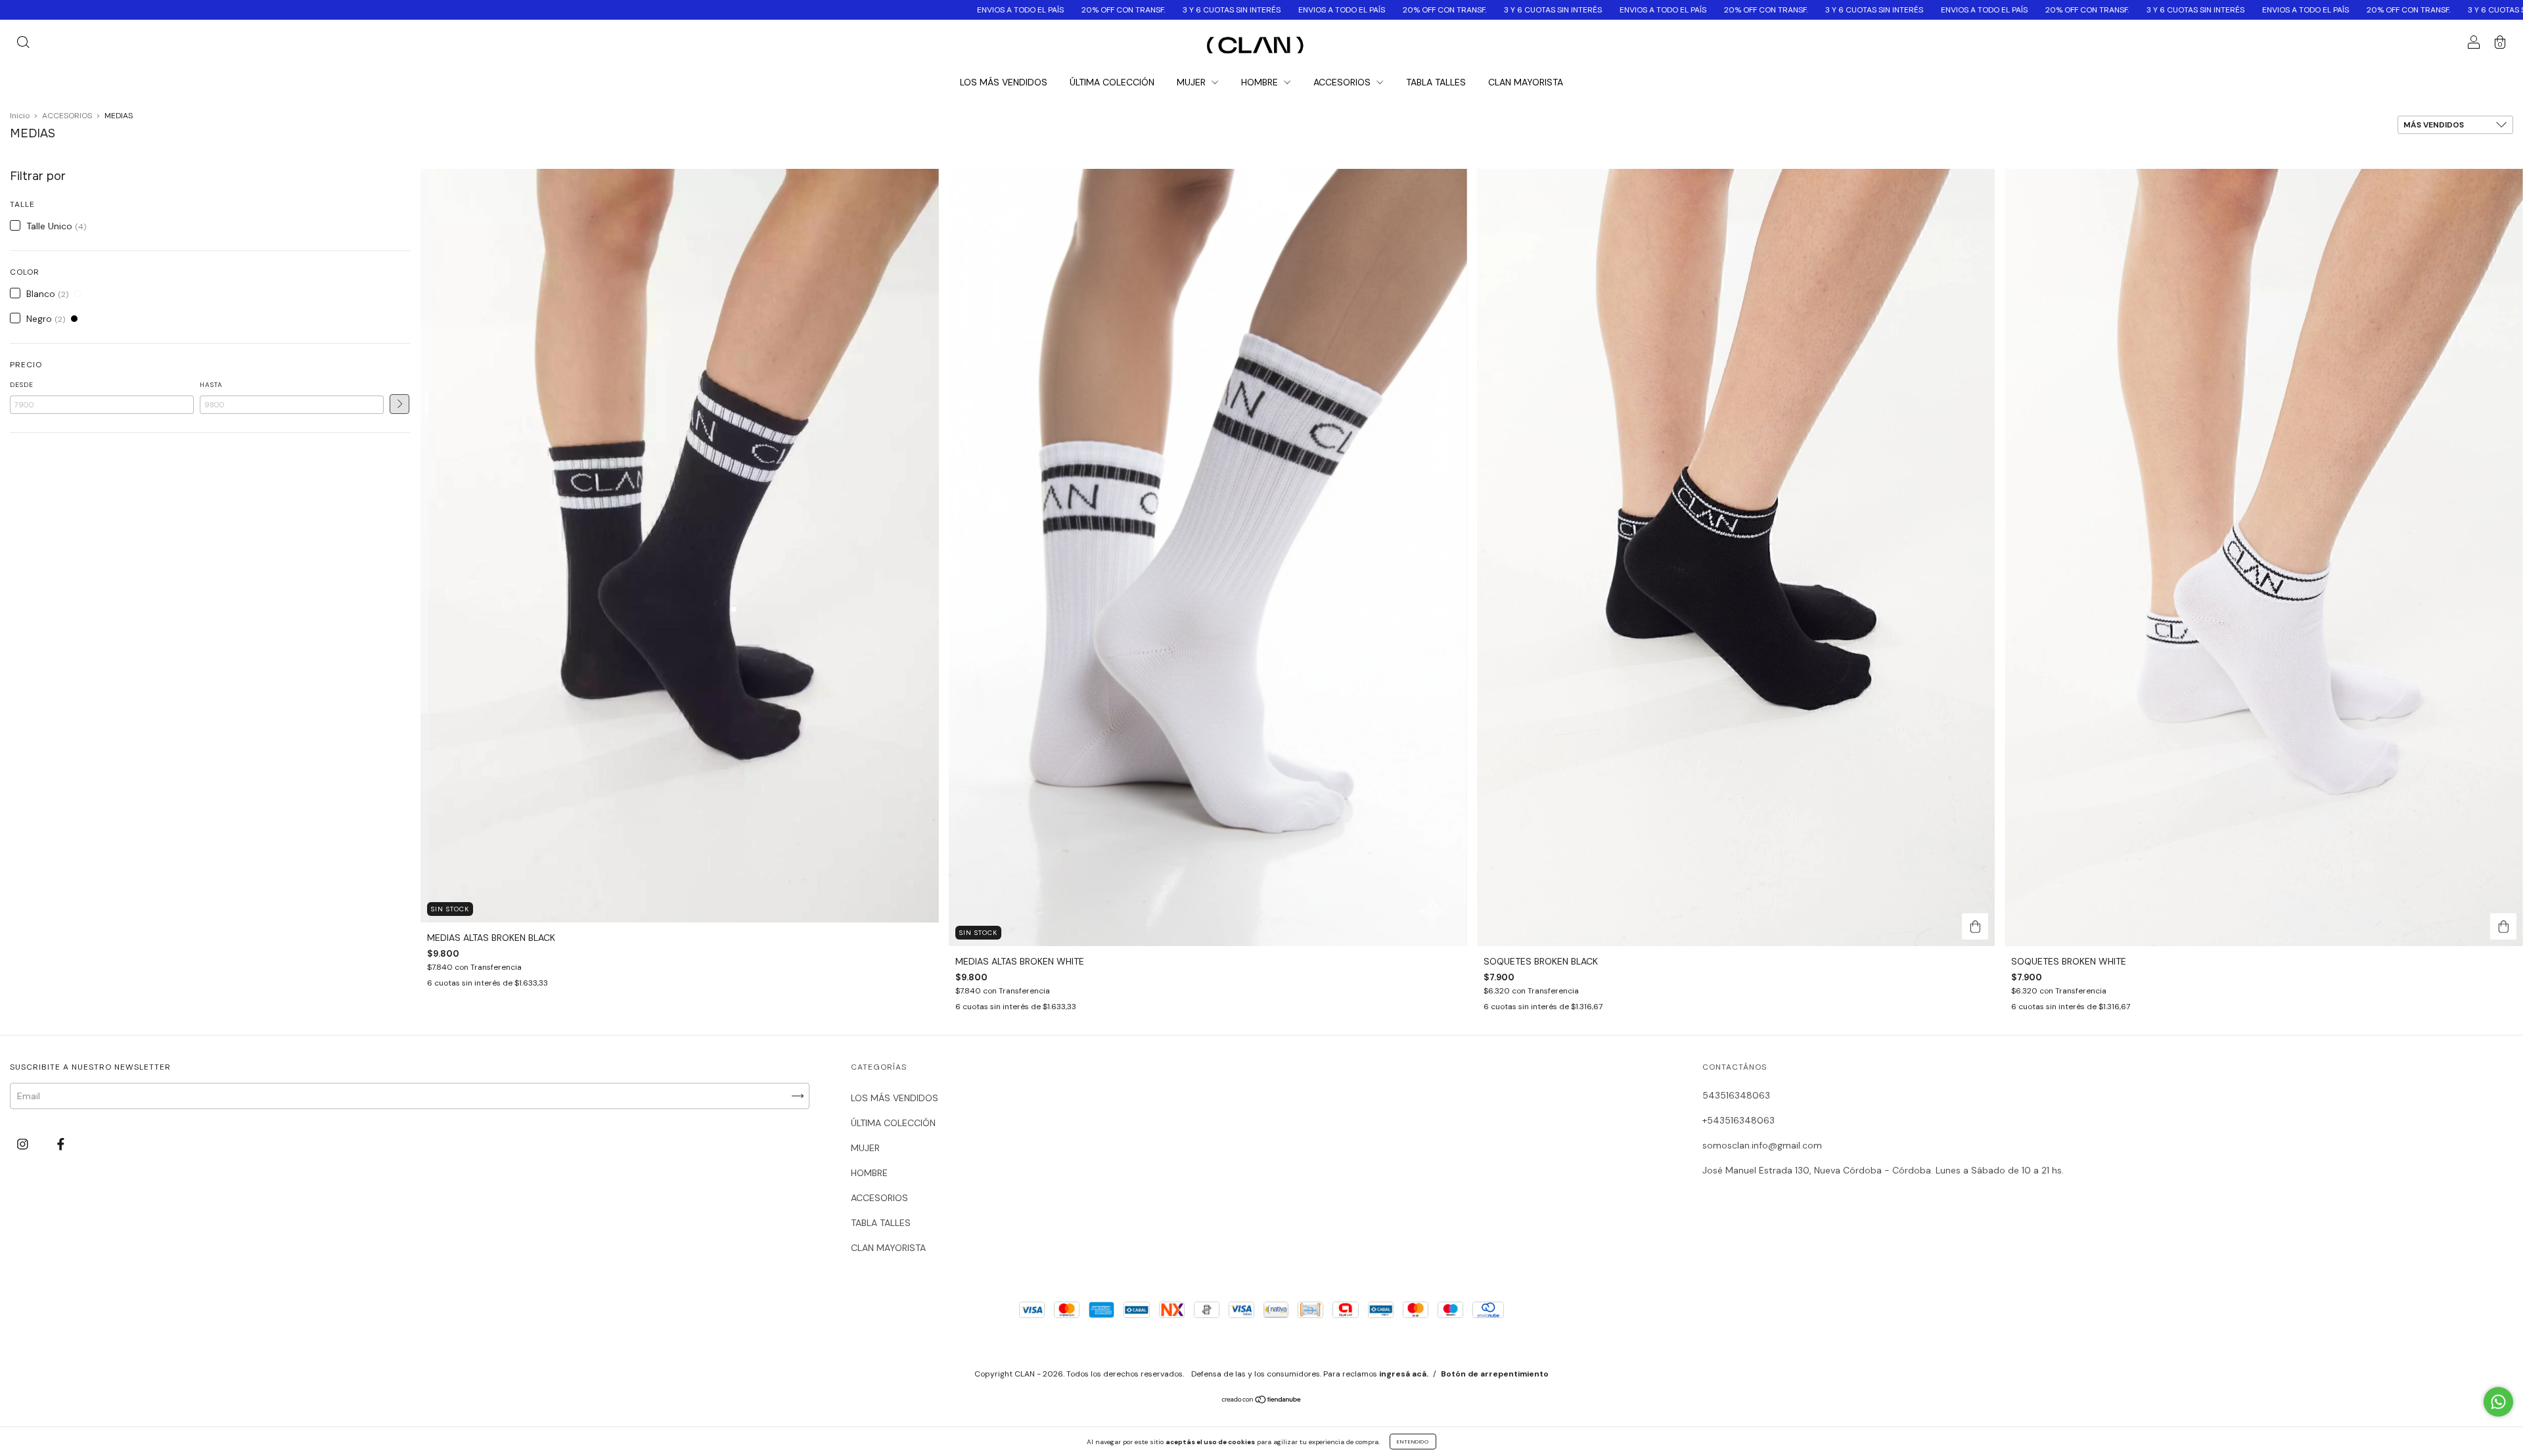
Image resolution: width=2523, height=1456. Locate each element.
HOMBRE (1261, 82)
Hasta (211, 385)
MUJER (1193, 82)
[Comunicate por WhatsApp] (2498, 1402)
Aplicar (399, 404)
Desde (22, 385)
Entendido (1413, 1442)
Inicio (20, 116)
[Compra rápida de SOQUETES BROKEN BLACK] (1975, 926)
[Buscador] (23, 44)
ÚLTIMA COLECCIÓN (1112, 82)
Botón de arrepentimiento (1495, 1374)
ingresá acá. (1404, 1374)
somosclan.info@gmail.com (1762, 1145)
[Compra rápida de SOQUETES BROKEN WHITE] (2503, 926)
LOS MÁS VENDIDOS (1004, 82)
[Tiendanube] (1262, 1401)
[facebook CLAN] (61, 1145)
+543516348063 (1739, 1120)
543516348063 (1736, 1095)
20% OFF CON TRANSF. (794, 10)
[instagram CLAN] (24, 1145)
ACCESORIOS (1343, 82)
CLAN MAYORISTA (1526, 82)
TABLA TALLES (1436, 82)
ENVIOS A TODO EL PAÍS (691, 10)
